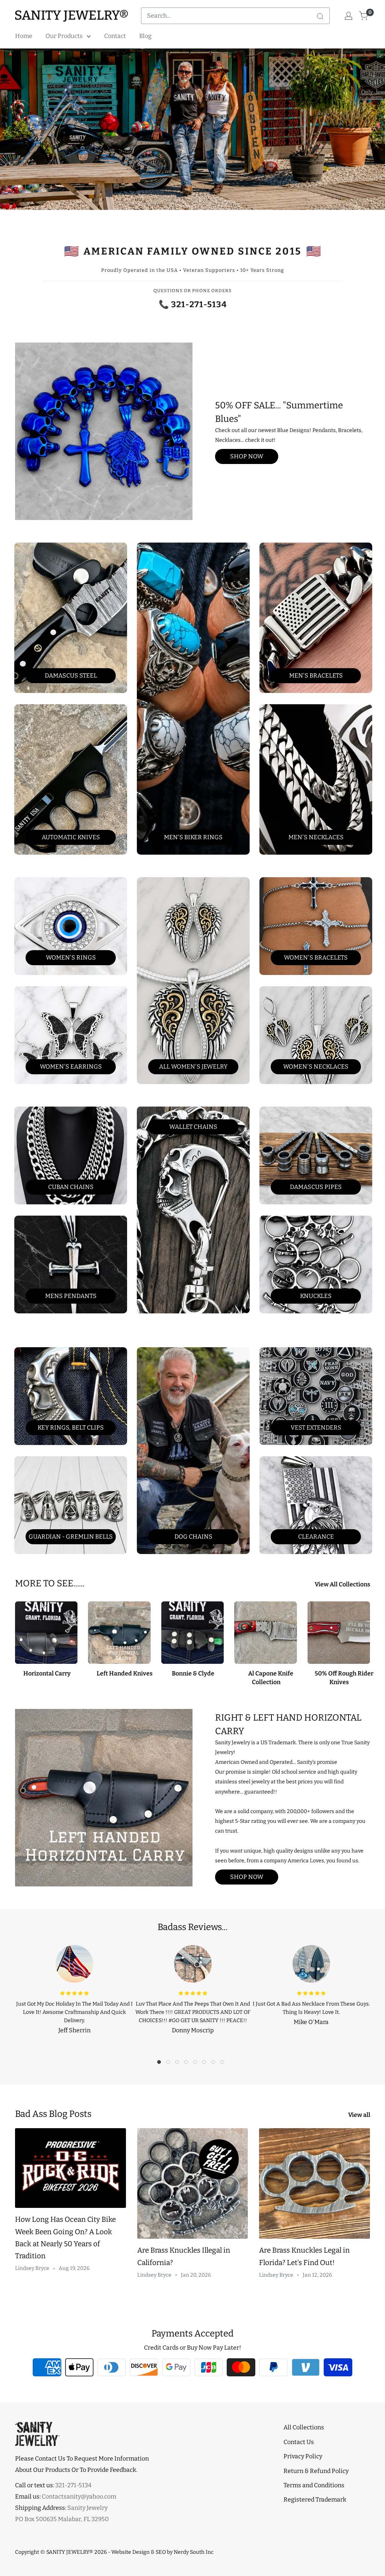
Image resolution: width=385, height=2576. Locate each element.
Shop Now (247, 456)
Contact (115, 36)
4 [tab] (188, 2064)
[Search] (320, 16)
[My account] (349, 16)
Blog (145, 36)
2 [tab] (170, 2064)
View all (360, 2115)
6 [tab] (206, 2064)
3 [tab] (179, 2064)
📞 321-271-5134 (193, 304)
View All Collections (343, 1584)
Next (376, 1996)
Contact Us (299, 2442)
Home (24, 36)
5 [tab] (197, 2064)
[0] (364, 16)
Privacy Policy (303, 2456)
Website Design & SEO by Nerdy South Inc (162, 2552)
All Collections (304, 2427)
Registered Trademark (315, 2499)
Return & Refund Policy (316, 2471)
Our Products (64, 36)
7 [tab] (215, 2064)
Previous (9, 1996)
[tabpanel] (74, 1988)
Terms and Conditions (314, 2485)
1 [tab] (161, 2064)
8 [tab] (224, 2064)
